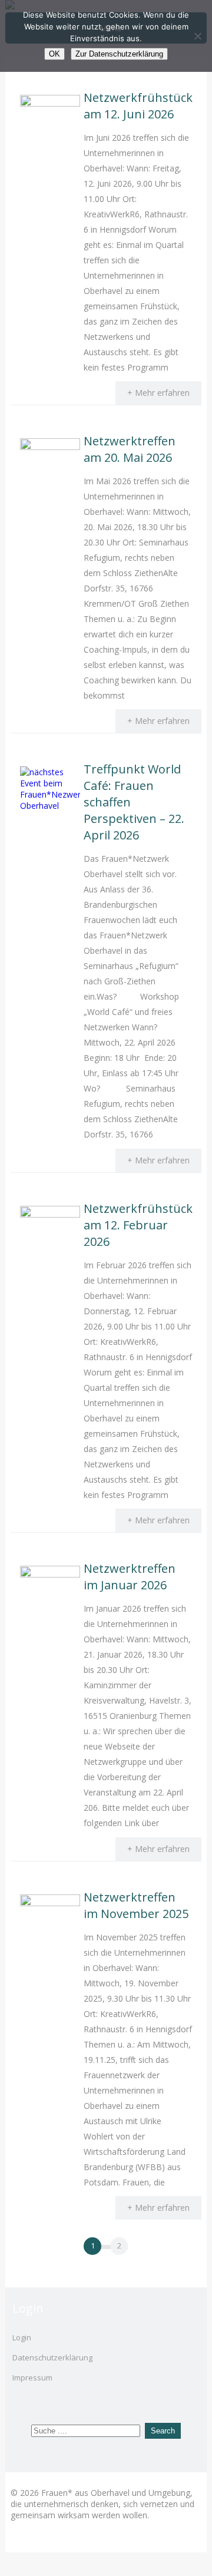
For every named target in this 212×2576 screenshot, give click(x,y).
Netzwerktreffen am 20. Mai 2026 (130, 449)
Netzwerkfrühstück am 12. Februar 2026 (138, 1225)
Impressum (32, 2377)
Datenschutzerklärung (52, 2357)
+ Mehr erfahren (158, 393)
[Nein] (197, 36)
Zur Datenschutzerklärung (119, 54)
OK (54, 54)
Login (22, 2337)
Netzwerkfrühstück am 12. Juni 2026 (138, 106)
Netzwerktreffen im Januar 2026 (130, 1577)
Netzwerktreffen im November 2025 (136, 1905)
